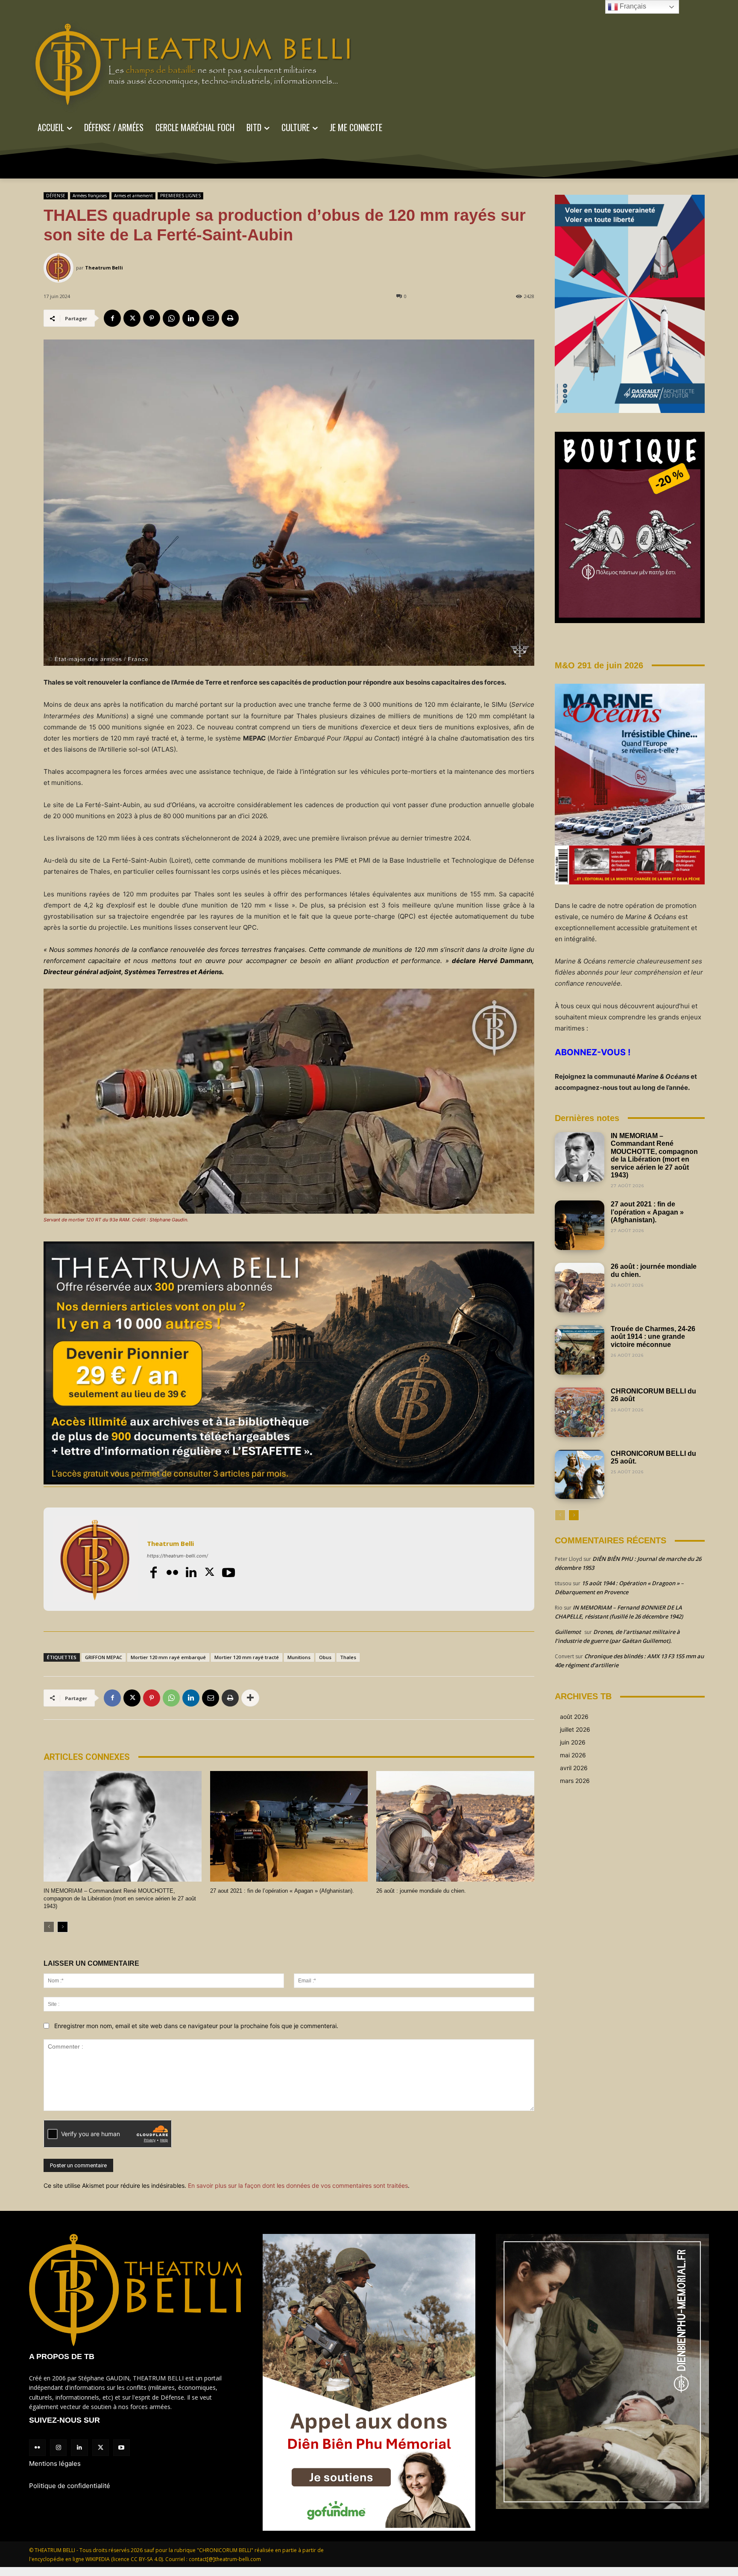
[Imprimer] (230, 318)
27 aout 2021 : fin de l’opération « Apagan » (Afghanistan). (282, 1891)
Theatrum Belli (104, 268)
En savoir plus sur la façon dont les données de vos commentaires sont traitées (298, 2185)
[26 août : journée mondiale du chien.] (455, 1826)
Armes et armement (133, 196)
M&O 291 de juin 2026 (599, 665)
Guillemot (568, 1632)
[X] (132, 318)
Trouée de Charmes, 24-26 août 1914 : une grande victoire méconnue (653, 1337)
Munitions (299, 1657)
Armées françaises (90, 196)
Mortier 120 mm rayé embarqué (168, 1657)
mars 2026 (575, 1781)
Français (632, 6)
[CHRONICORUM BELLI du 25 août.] (580, 1475)
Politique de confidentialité (70, 2486)
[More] (250, 1698)
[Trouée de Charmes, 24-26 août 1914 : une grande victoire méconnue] (580, 1350)
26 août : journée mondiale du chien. (421, 1891)
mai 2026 (573, 1755)
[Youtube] (228, 1572)
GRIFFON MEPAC (104, 1657)
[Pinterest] (152, 318)
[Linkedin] (191, 318)
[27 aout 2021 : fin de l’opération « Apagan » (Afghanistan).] (289, 1826)
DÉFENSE (56, 196)
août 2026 (574, 1717)
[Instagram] (58, 2448)
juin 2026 (573, 1742)
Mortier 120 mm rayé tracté (247, 1657)
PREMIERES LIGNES (180, 196)
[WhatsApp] (171, 318)
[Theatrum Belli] (60, 268)
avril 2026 (574, 1768)
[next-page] (63, 1927)
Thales (348, 1657)
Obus (325, 1657)
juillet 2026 (575, 1729)
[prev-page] (49, 1927)
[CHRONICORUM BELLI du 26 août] (580, 1412)
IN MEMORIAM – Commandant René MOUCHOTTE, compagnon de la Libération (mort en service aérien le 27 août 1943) (120, 1898)
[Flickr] (172, 1572)
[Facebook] (112, 318)
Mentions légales (55, 2463)
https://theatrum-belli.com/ (177, 1556)
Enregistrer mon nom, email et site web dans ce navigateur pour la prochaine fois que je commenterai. (196, 2026)
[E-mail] (211, 318)
